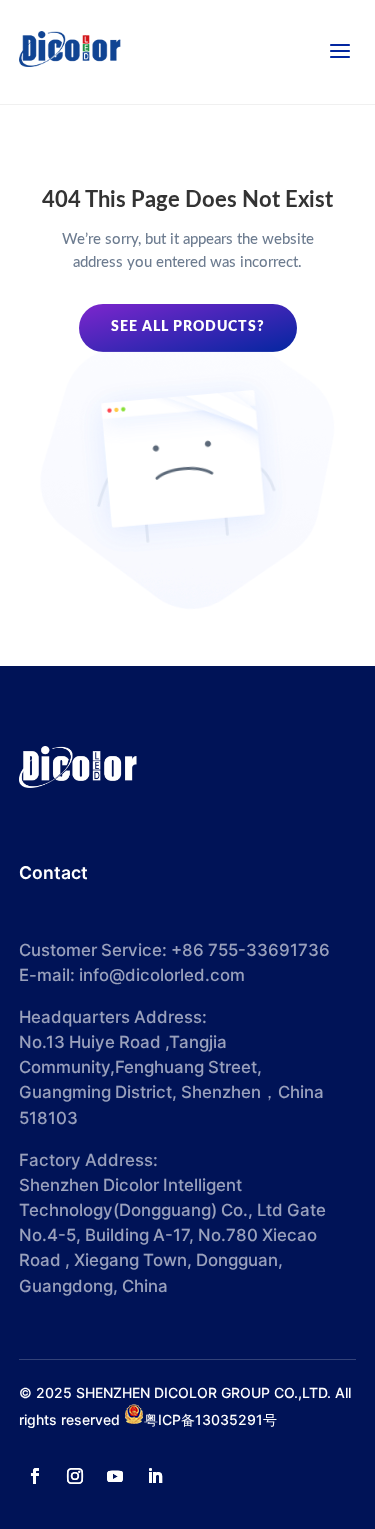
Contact (53, 872)
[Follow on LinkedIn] (155, 1476)
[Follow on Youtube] (115, 1476)
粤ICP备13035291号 (210, 1419)
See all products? (188, 327)
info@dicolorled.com (162, 975)
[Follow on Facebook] (35, 1476)
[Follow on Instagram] (75, 1476)
